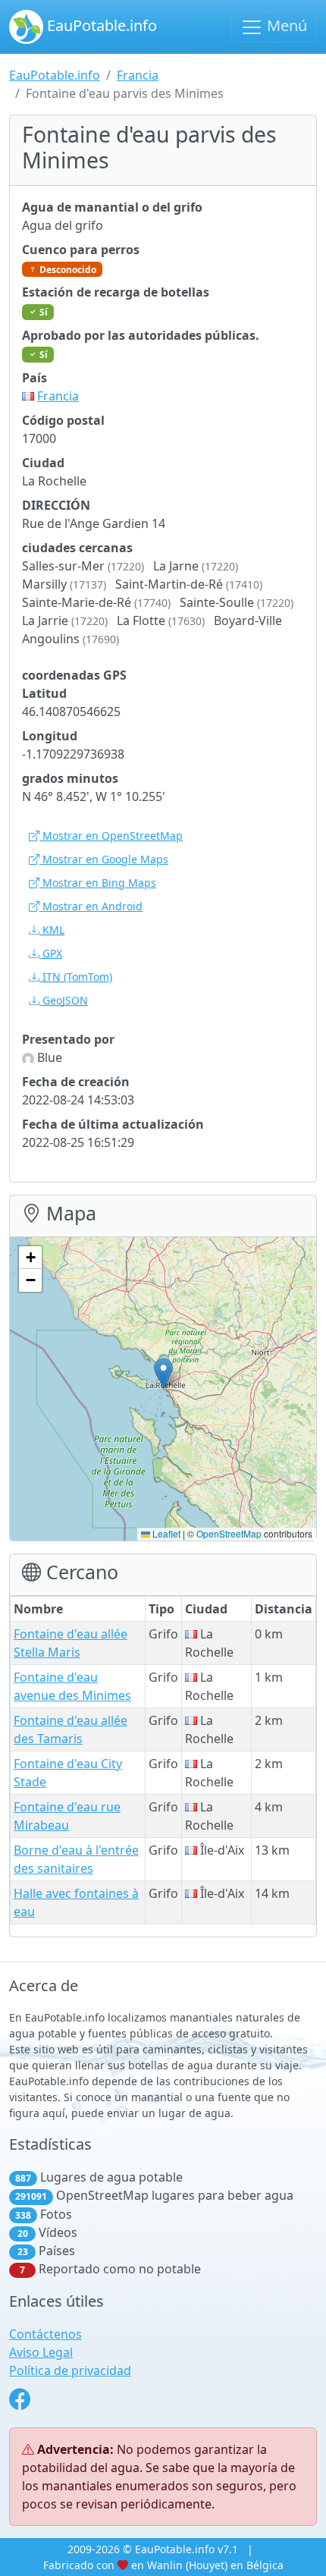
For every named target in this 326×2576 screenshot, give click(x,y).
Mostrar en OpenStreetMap (111, 836)
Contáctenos (45, 2334)
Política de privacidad (70, 2370)
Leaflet (165, 1533)
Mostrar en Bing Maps (98, 883)
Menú (285, 25)
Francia (138, 75)
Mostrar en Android (91, 906)
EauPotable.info (100, 25)
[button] (163, 1373)
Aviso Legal (41, 2352)
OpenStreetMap (229, 1533)
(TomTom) (77, 977)
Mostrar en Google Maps (104, 859)
